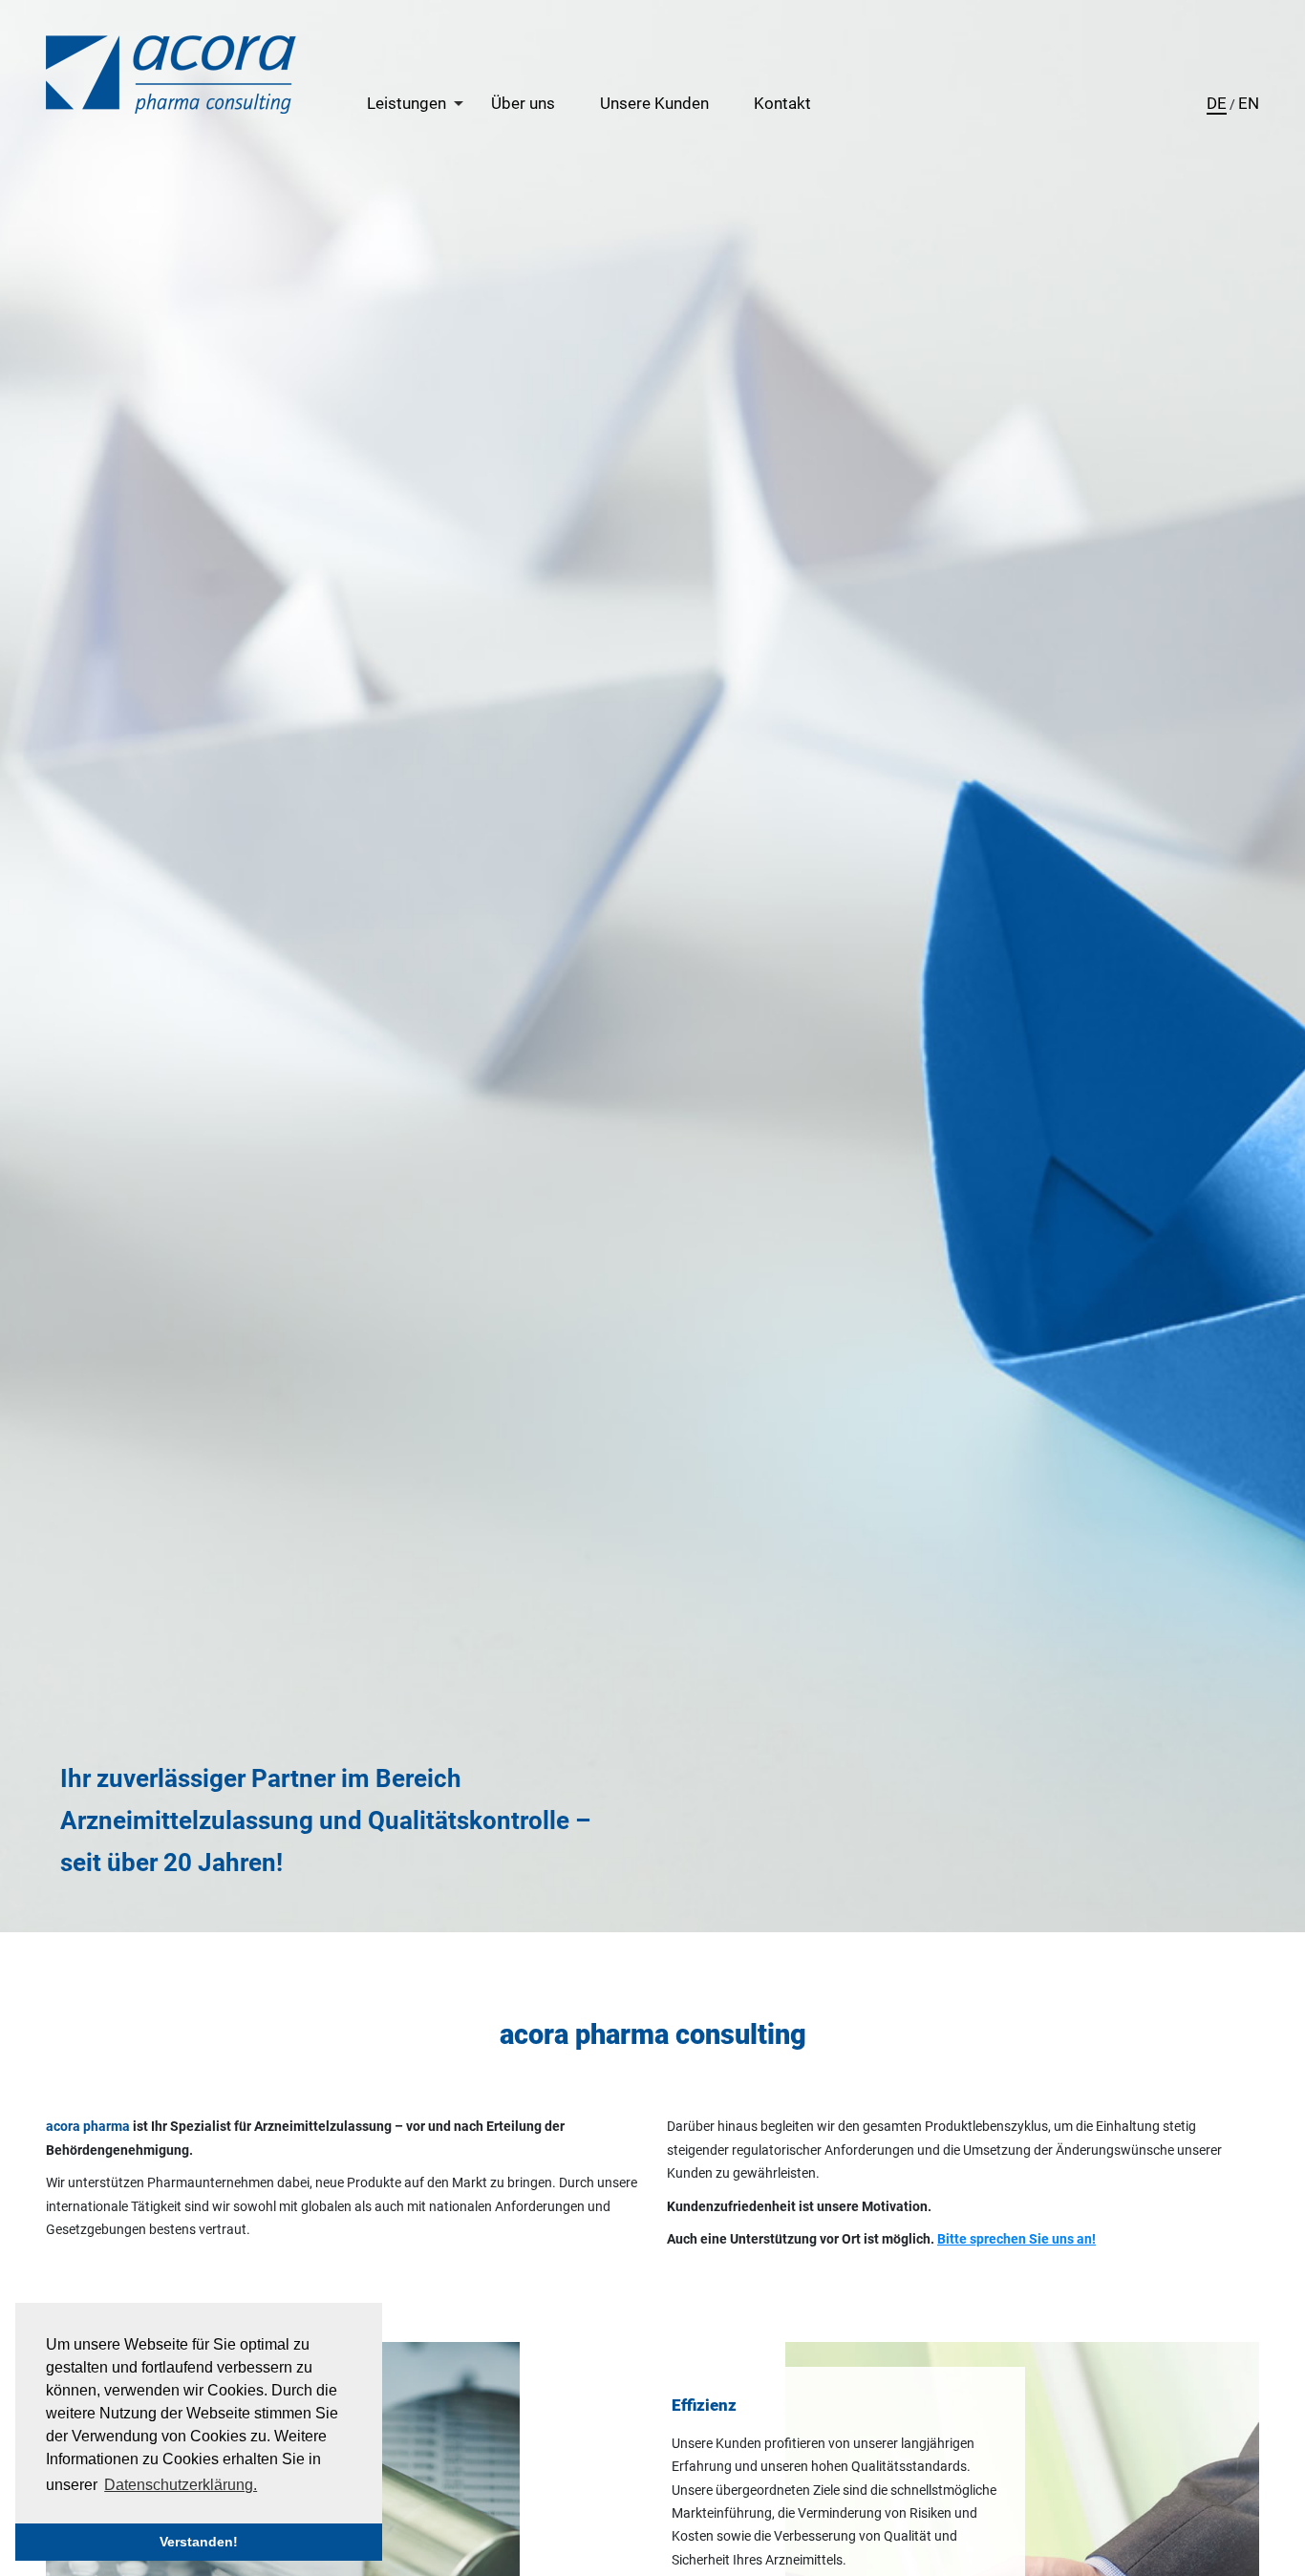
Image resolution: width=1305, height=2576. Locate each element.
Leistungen (406, 103)
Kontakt (782, 103)
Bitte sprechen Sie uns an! (1016, 2239)
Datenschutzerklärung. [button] (181, 2485)
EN (1249, 103)
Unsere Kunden (654, 103)
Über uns (523, 103)
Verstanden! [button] (199, 2542)
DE (1217, 103)
